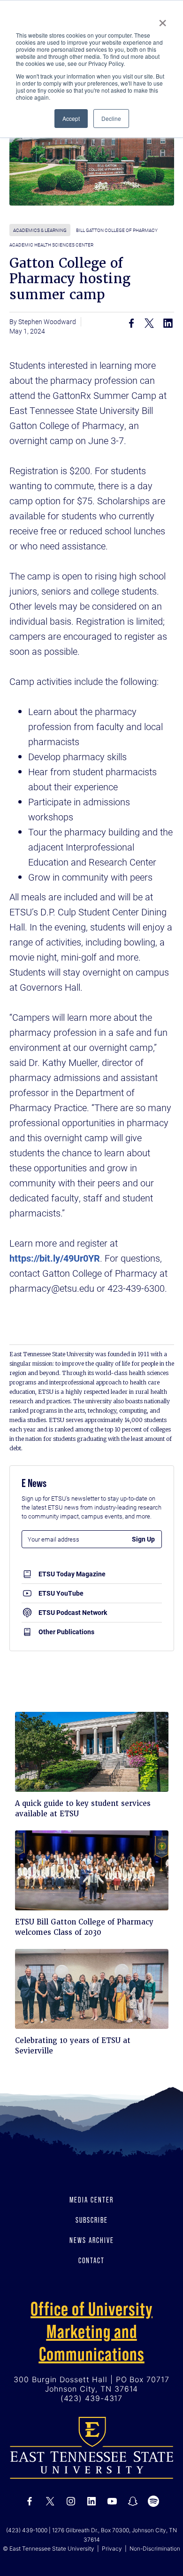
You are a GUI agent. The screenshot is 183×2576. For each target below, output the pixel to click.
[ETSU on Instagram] (71, 2501)
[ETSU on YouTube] (112, 2501)
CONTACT (91, 2260)
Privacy (112, 2548)
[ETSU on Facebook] (30, 2501)
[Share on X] (150, 323)
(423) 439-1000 (27, 2530)
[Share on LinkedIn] (168, 323)
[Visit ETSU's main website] (91, 2447)
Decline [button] (111, 118)
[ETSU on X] (50, 2501)
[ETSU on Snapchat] (133, 2501)
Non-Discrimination (155, 2548)
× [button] (163, 20)
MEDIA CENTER (91, 2200)
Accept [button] (71, 118)
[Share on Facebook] (131, 323)
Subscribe (92, 2220)
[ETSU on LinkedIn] (91, 2501)
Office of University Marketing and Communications (91, 2331)
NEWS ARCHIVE (92, 2240)
